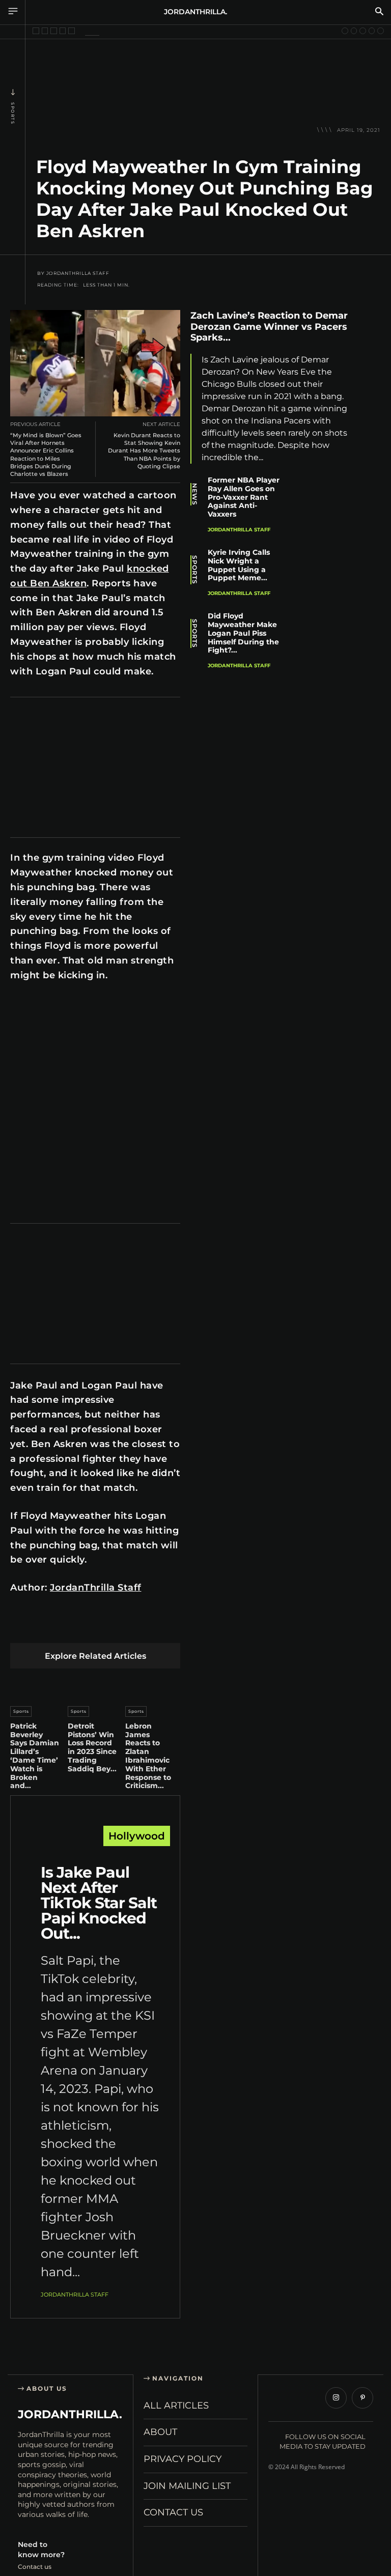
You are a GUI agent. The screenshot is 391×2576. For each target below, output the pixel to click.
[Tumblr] (140, 1627)
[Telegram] (164, 1627)
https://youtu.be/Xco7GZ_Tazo (59, 1006)
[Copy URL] (370, 464)
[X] (45, 1627)
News (194, 494)
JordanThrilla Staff (78, 273)
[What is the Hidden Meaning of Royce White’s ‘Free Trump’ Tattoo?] (372, 31)
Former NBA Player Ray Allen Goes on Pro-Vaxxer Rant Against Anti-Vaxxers (244, 497)
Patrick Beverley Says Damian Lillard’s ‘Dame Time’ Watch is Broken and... (35, 1756)
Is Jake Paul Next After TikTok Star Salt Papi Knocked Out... (99, 1903)
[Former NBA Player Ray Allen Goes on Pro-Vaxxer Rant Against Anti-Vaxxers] (328, 501)
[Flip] (370, 440)
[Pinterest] (68, 1627)
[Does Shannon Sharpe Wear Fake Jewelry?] (54, 31)
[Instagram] (336, 2398)
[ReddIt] (116, 1627)
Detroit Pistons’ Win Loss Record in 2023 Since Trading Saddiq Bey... (92, 1747)
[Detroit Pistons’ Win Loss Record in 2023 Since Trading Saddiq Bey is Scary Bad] (95, 1685)
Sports (13, 113)
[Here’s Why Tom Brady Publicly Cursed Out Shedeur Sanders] (381, 31)
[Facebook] (21, 1627)
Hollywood (137, 1836)
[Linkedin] (92, 1627)
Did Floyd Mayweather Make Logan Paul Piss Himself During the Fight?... (243, 633)
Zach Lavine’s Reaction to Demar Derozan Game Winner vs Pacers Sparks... (269, 327)
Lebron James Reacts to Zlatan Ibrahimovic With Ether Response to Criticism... (148, 1756)
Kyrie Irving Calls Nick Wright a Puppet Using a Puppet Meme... (239, 565)
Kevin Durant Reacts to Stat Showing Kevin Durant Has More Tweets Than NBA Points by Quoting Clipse (144, 451)
